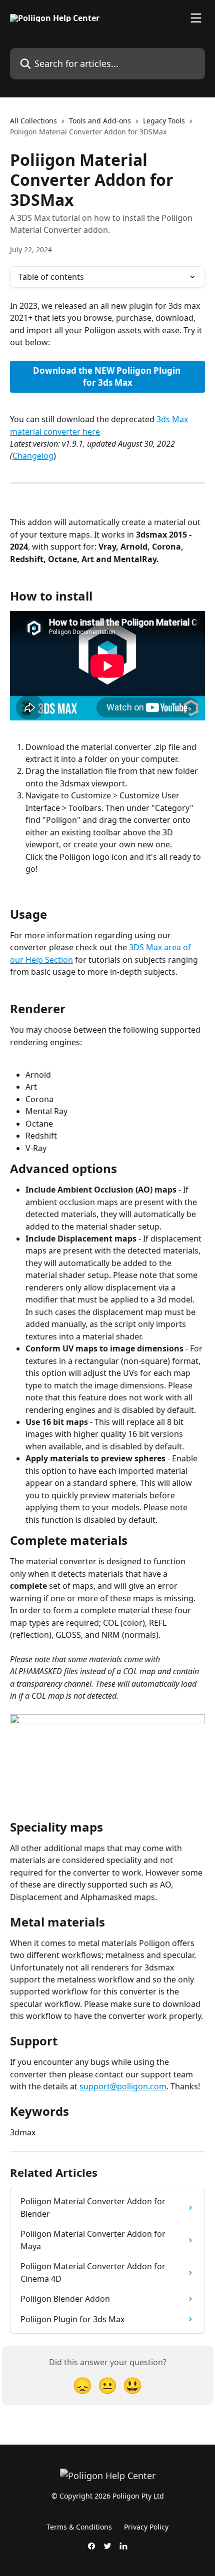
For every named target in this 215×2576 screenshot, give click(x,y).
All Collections (33, 121)
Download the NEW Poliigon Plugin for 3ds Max (108, 376)
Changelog (33, 456)
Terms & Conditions (79, 2527)
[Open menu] (196, 18)
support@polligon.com (123, 2086)
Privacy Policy (146, 2527)
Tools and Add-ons (100, 121)
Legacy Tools (164, 121)
